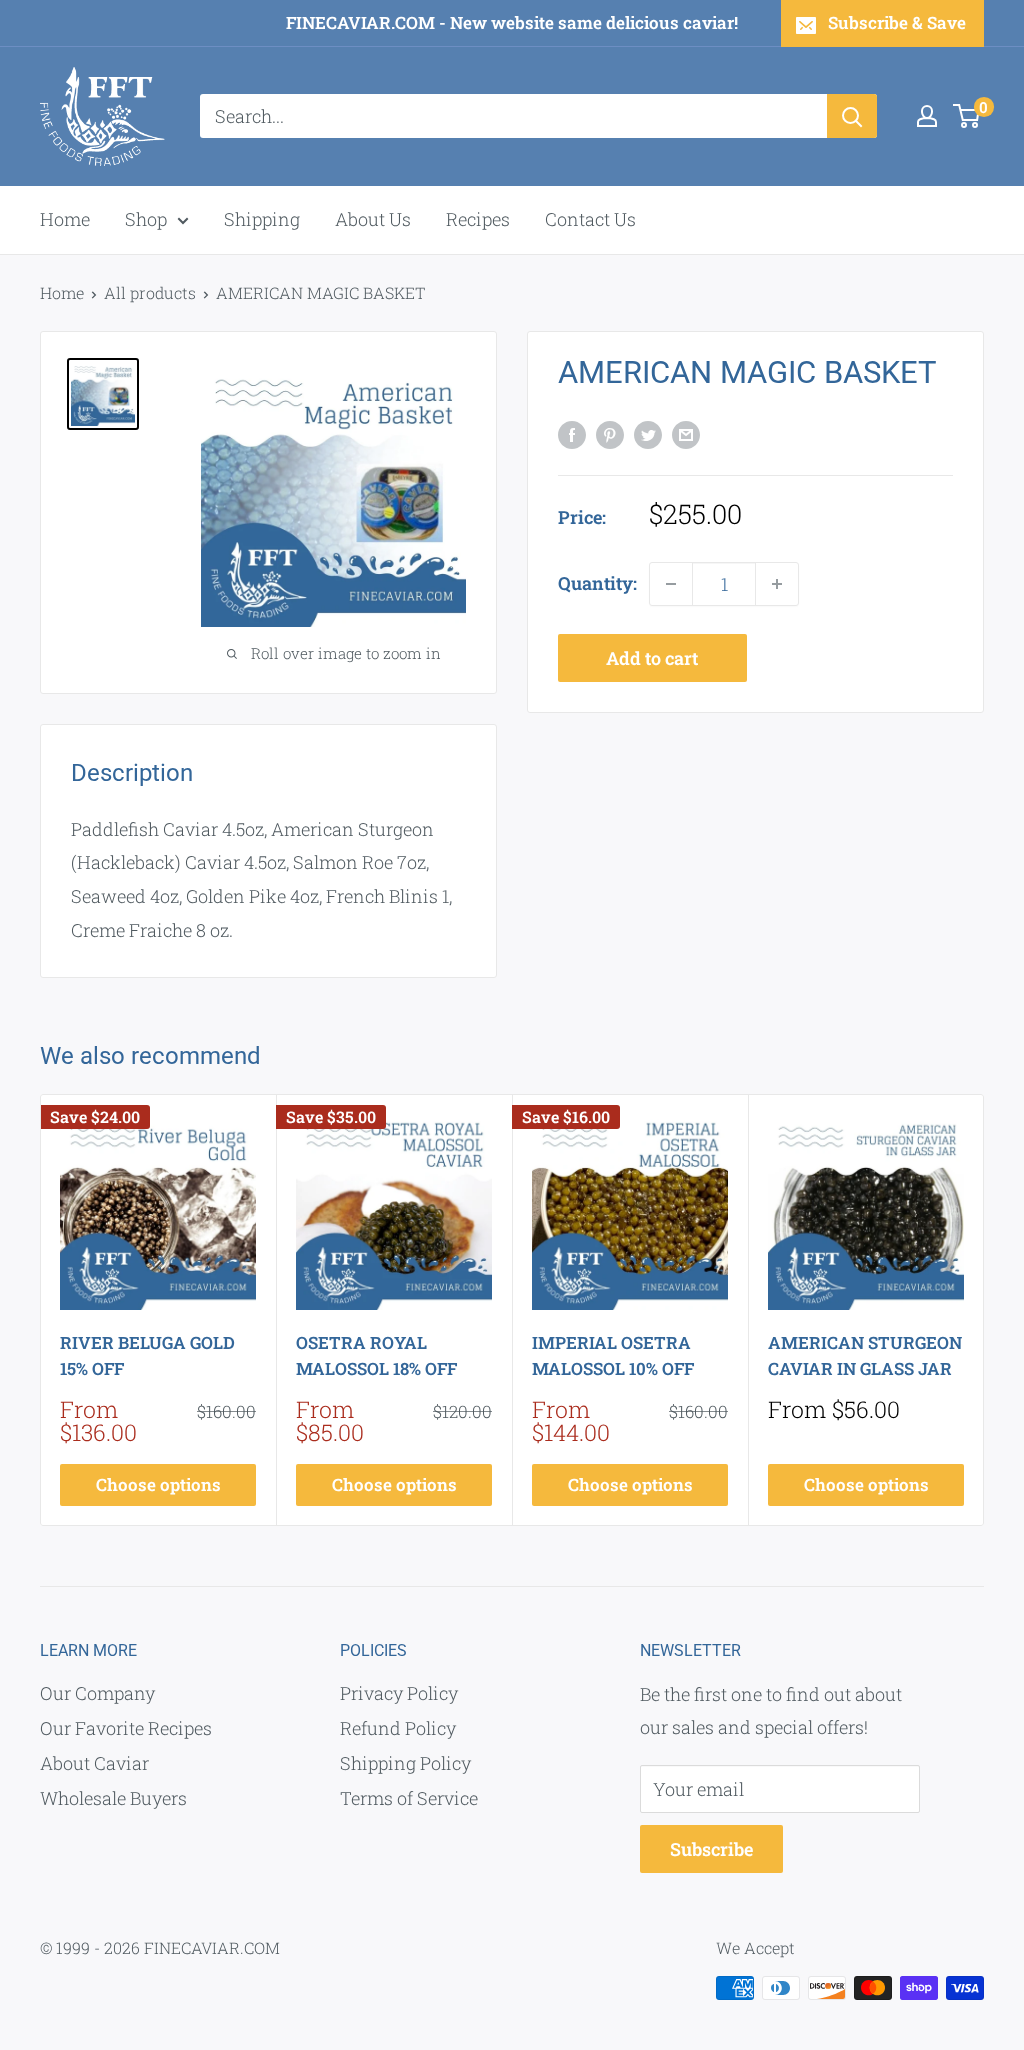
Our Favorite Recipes (126, 1728)
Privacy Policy (399, 1693)
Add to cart (652, 658)
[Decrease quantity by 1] (671, 584)
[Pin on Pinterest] (610, 434)
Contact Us (590, 219)
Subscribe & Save (897, 22)
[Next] (984, 1310)
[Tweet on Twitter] (648, 434)
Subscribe (711, 1849)
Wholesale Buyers (113, 1798)
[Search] (852, 116)
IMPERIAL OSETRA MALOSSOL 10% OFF (613, 1355)
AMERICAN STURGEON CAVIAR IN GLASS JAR (865, 1355)
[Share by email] (686, 434)
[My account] (927, 116)
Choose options (158, 1484)
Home (65, 219)
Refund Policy (398, 1728)
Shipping (262, 219)
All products (150, 292)
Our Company (97, 1693)
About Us (373, 219)
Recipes (478, 219)
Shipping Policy (405, 1763)
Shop (146, 219)
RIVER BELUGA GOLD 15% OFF (147, 1355)
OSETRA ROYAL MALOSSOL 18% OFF (376, 1355)
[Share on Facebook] (572, 434)
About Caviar (94, 1763)
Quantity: (597, 583)
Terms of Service (409, 1798)
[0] (967, 116)
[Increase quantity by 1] (777, 584)
